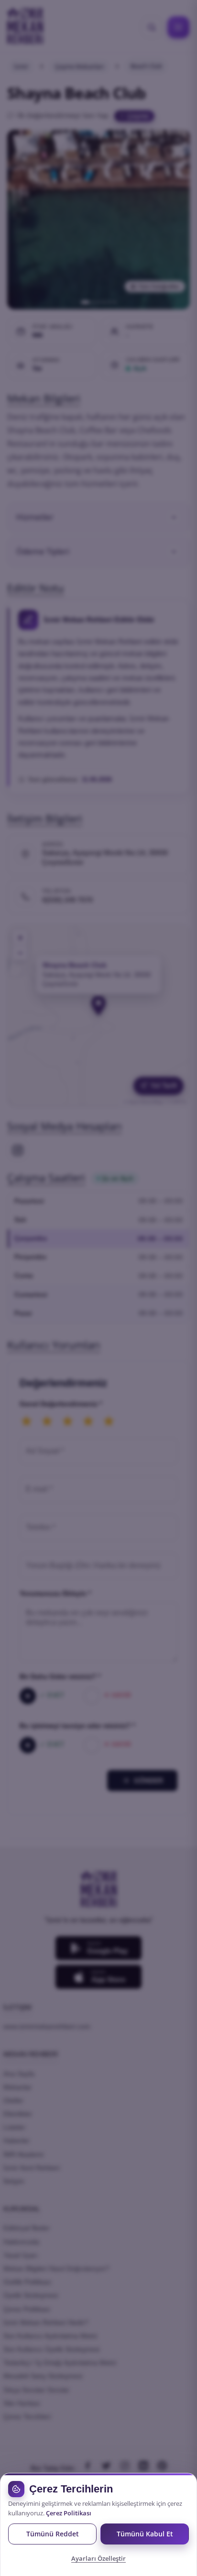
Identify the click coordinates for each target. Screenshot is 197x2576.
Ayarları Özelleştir (98, 2558)
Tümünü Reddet (53, 2534)
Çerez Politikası (69, 2513)
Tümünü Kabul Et (145, 2534)
